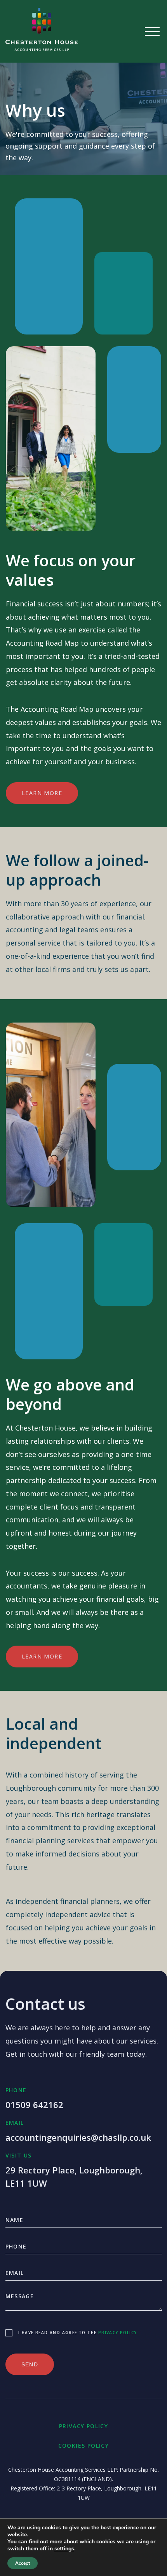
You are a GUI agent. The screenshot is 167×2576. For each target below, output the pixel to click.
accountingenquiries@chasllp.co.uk (78, 2137)
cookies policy (84, 2446)
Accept (23, 2563)
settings (64, 2549)
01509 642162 (34, 2105)
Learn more (42, 793)
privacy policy (118, 2333)
